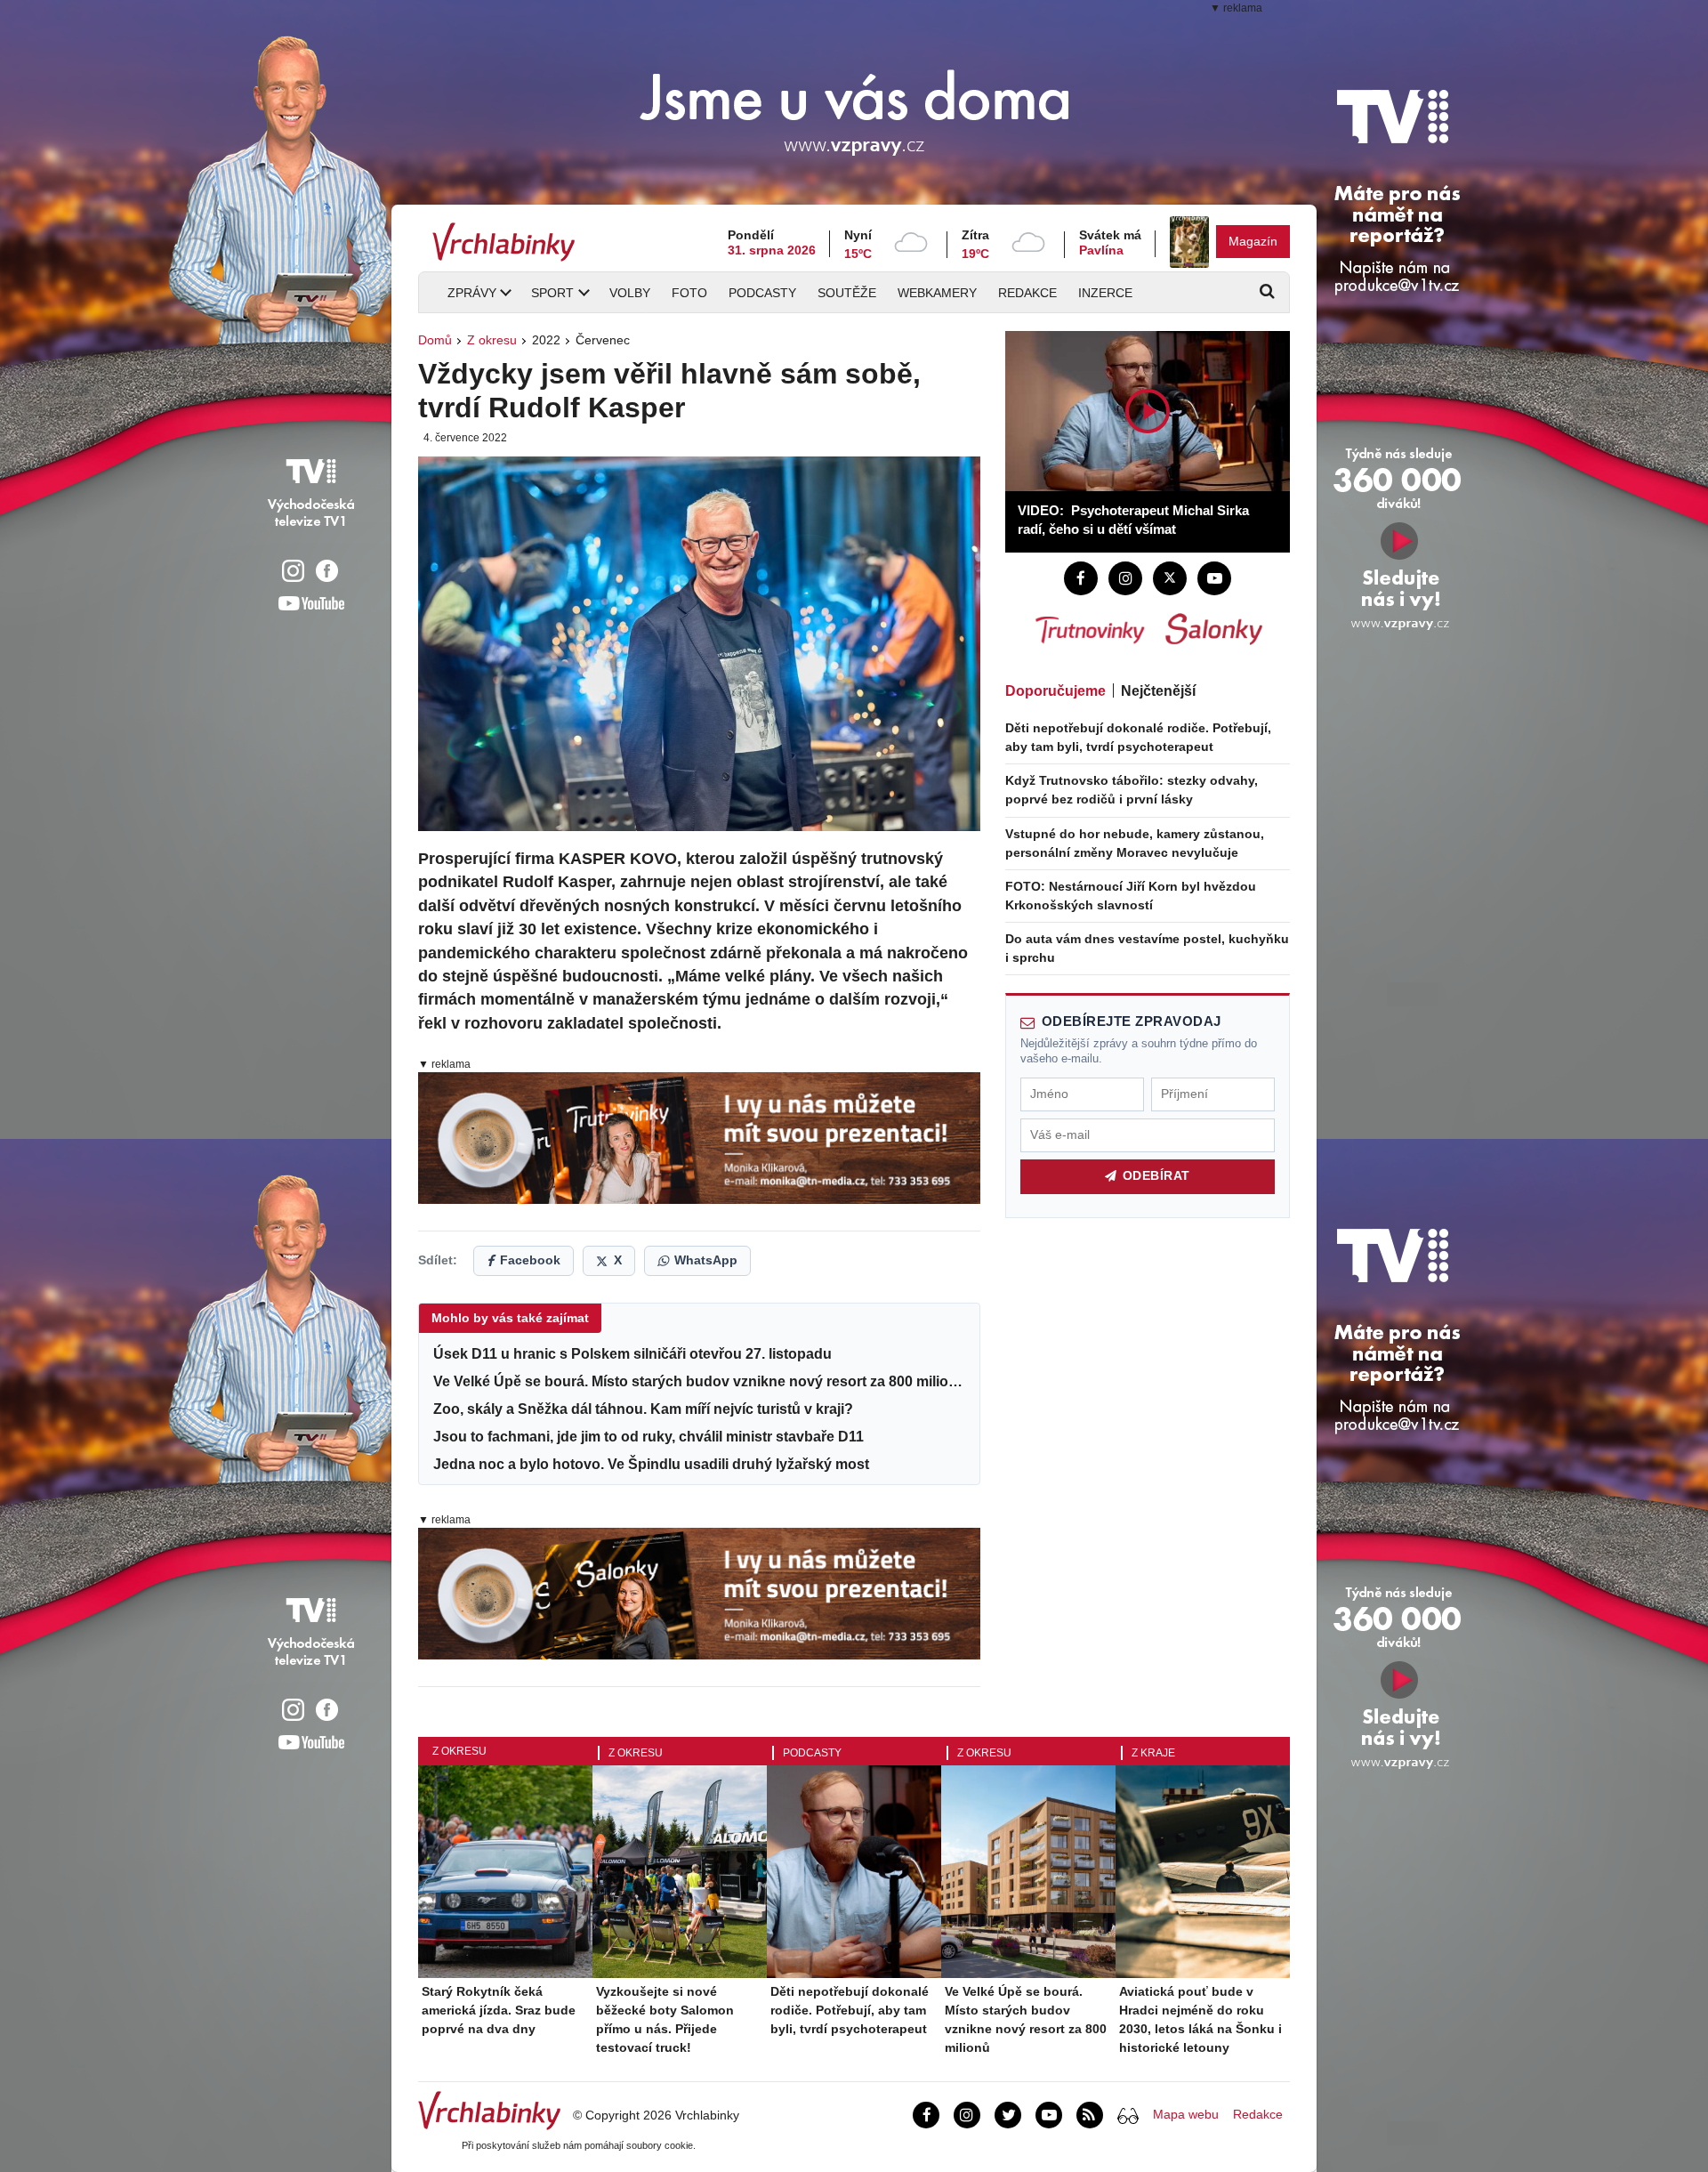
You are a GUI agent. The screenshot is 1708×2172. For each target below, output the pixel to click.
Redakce (1027, 293)
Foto (689, 293)
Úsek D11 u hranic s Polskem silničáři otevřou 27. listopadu (632, 1353)
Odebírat (1156, 1176)
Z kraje (1153, 1753)
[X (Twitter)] (1170, 578)
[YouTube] (1214, 578)
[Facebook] (1081, 578)
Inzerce (1105, 293)
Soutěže (847, 293)
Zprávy (472, 293)
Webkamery (937, 293)
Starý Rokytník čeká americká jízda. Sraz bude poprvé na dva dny (499, 2010)
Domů (435, 340)
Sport (552, 293)
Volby (630, 293)
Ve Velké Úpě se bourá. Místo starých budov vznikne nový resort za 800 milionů (699, 1381)
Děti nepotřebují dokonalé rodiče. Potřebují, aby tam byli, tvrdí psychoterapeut (850, 2010)
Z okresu (492, 340)
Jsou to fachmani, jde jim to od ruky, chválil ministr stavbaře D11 (649, 1436)
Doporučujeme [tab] (1055, 691)
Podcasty (762, 293)
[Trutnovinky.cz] (1089, 629)
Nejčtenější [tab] (1158, 691)
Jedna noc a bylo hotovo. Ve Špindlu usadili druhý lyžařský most (651, 1464)
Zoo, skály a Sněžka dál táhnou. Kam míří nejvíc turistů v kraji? (643, 1409)
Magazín (1253, 241)
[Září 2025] (1189, 242)
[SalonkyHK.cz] (1214, 629)
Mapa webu (1186, 2114)
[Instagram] (1125, 578)
